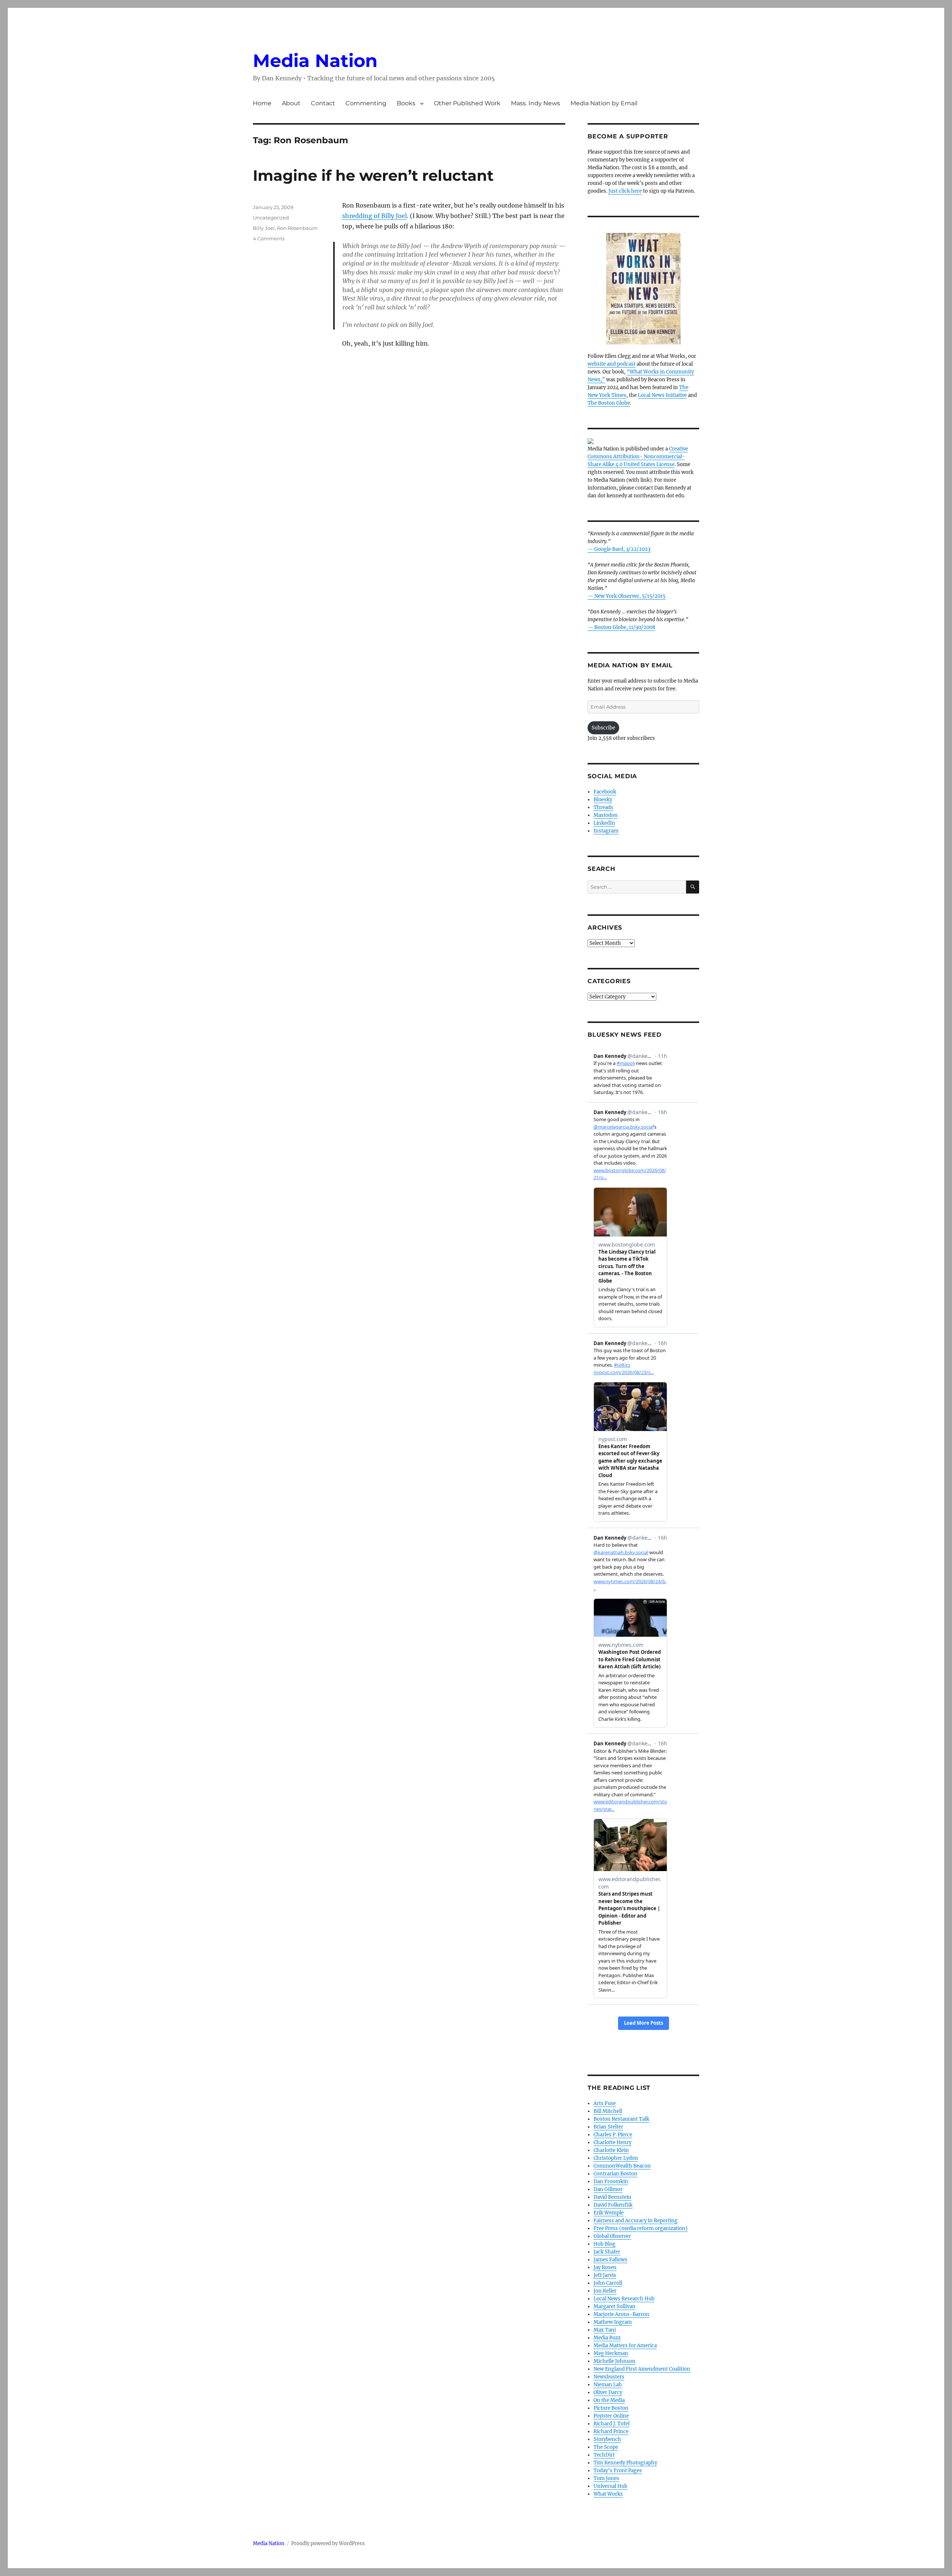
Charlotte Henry (612, 2142)
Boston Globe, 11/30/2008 (625, 627)
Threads (603, 807)
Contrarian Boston (615, 2174)
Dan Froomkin (611, 2182)
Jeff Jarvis (605, 2275)
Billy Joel (264, 228)
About (291, 103)
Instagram (606, 831)
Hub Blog (604, 2244)
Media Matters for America (625, 2346)
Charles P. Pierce (613, 2135)
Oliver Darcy (608, 2392)
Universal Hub (610, 2486)
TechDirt (604, 2455)
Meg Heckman (611, 2353)
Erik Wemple (609, 2213)
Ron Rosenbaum (297, 228)
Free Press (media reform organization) (641, 2228)
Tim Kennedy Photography (625, 2463)
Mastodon (606, 815)
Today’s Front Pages (618, 2471)
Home (262, 103)
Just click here (625, 191)
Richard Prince (611, 2431)
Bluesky (603, 800)
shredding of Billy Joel (374, 216)
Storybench (607, 2439)
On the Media (609, 2400)
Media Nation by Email (604, 103)
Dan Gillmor (608, 2189)
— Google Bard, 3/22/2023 (619, 549)
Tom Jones (606, 2478)
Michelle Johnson (615, 2361)
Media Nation (315, 61)
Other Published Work (467, 103)
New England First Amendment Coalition (642, 2369)
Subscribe (603, 728)
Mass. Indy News (535, 103)
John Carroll (608, 2283)
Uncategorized (271, 218)
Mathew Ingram (613, 2322)
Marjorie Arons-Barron (621, 2314)
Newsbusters (609, 2377)
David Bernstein (612, 2197)
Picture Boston (611, 2408)
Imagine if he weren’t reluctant (373, 175)
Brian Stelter (608, 2127)
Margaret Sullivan (615, 2306)
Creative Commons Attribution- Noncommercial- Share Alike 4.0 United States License (638, 457)
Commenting (366, 103)
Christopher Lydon (616, 2158)
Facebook (605, 792)
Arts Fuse (605, 2103)
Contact (323, 103)
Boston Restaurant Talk (621, 2119)
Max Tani (605, 2330)
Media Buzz (607, 2338)
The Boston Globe (609, 403)
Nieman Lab (608, 2385)
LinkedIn (604, 823)
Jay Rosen (605, 2267)
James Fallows (610, 2260)
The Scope (606, 2447)
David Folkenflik (613, 2205)
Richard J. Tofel (612, 2424)
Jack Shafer (607, 2252)
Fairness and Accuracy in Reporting (636, 2221)
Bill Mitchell (608, 2111)
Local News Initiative (662, 395)
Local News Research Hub (624, 2299)
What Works (608, 2494)
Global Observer (612, 2236)
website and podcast (612, 364)
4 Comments (269, 238)
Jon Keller (605, 2291)
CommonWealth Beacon (622, 2166)
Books (406, 103)
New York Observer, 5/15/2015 (630, 596)
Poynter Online (611, 2416)
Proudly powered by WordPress (328, 2543)
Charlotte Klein (611, 2150)
